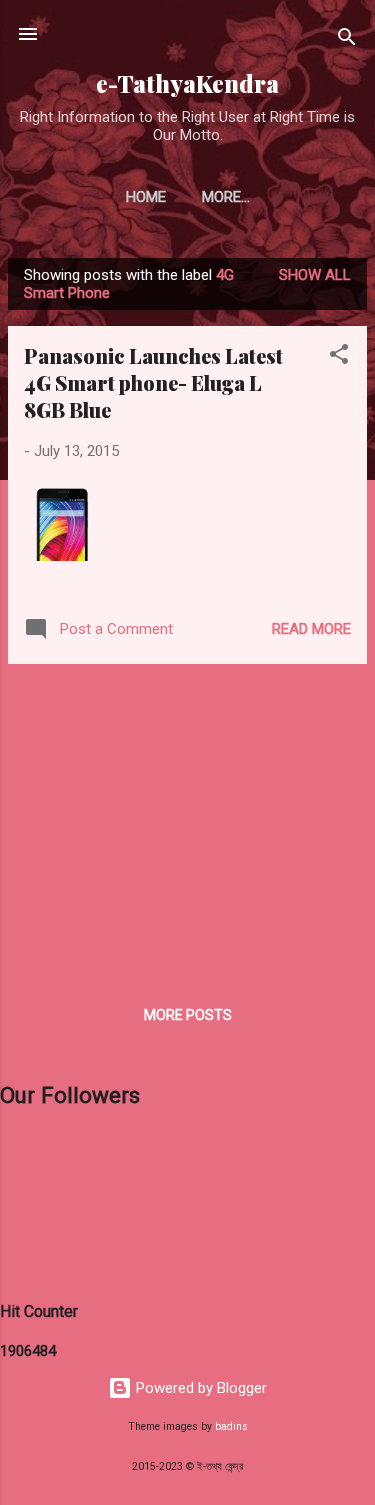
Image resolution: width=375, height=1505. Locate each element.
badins (231, 1426)
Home (146, 197)
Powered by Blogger (199, 1388)
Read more (311, 629)
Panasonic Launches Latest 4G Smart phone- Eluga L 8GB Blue (153, 382)
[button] (339, 357)
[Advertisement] (187, 820)
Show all (315, 275)
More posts (188, 1015)
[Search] (347, 40)
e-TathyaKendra (187, 83)
